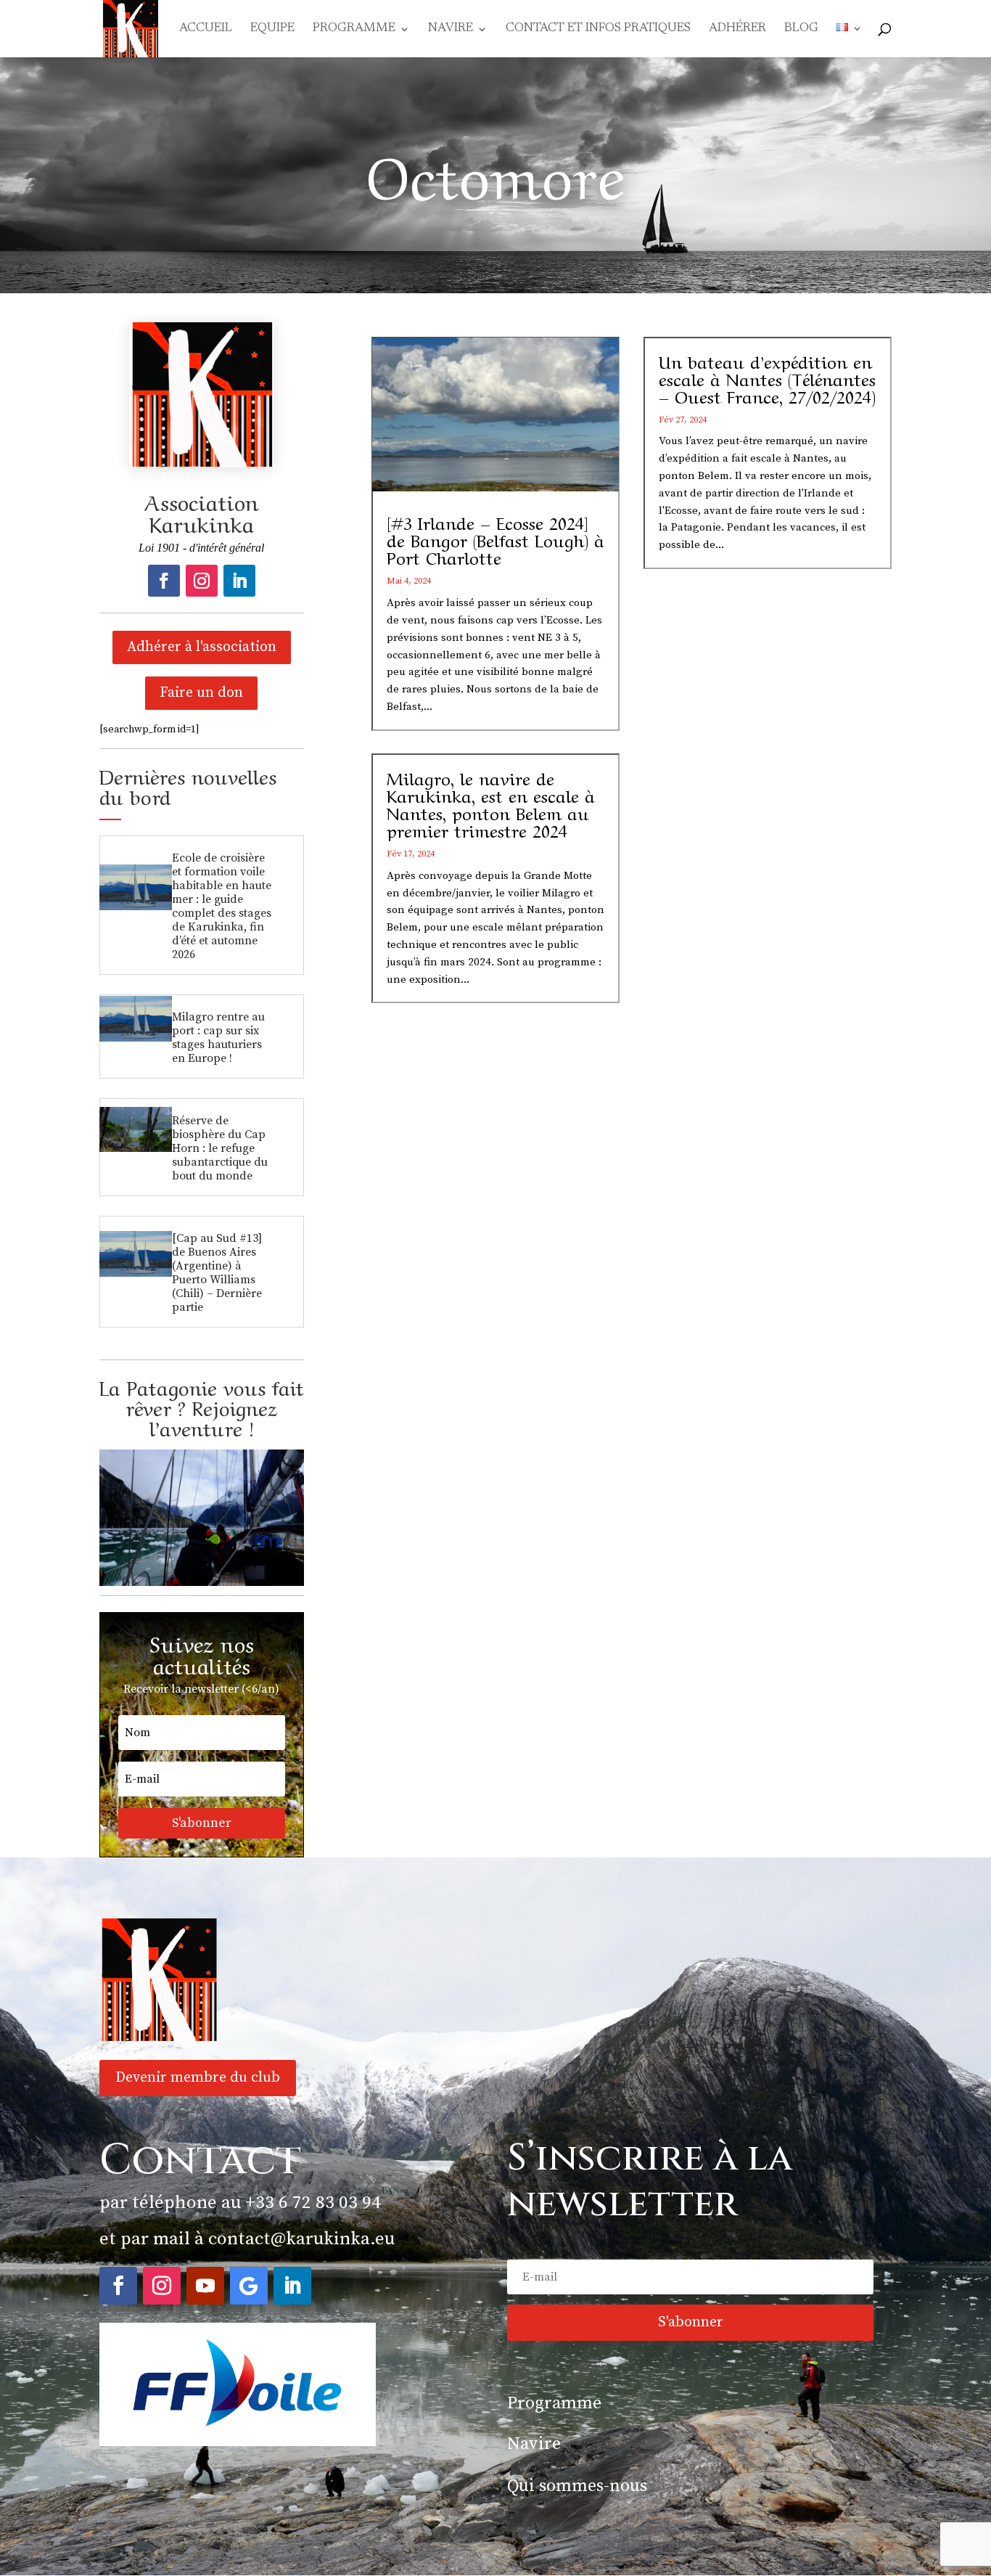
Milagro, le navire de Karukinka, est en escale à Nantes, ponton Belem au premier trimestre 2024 (491, 803)
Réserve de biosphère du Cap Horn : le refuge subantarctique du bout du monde (220, 1148)
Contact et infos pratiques (598, 29)
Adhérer (737, 29)
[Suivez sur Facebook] (164, 581)
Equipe (272, 29)
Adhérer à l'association (202, 647)
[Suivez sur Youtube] (205, 2286)
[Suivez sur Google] (249, 2286)
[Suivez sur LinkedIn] (239, 581)
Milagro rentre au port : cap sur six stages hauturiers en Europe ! (218, 1038)
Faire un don (201, 693)
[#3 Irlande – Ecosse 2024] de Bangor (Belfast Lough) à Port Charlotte (495, 539)
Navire (451, 29)
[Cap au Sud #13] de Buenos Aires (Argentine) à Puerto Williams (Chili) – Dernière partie (217, 1273)
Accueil (206, 29)
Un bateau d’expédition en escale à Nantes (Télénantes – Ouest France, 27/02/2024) (767, 378)
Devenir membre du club (198, 2078)
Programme (354, 29)
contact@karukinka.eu (301, 2239)
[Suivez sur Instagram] (202, 581)
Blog (801, 29)
